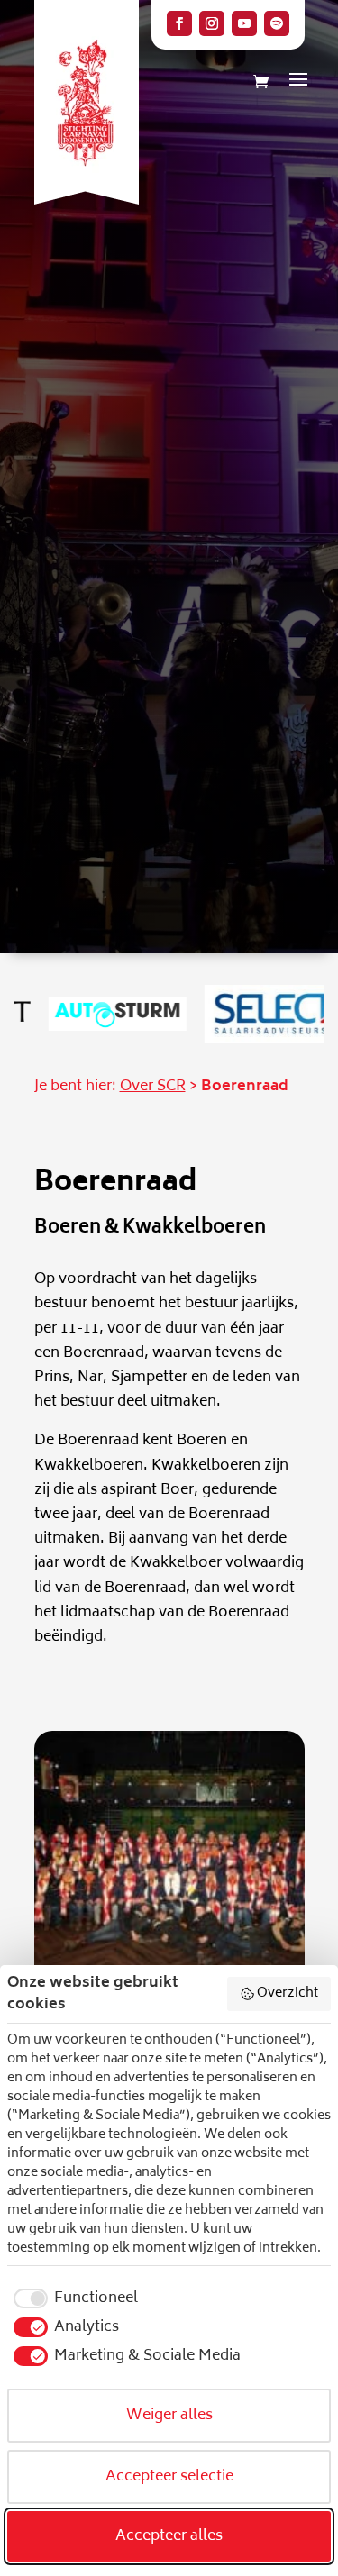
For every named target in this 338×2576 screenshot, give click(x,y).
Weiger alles (169, 2416)
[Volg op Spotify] (277, 23)
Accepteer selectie (169, 2477)
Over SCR (153, 1087)
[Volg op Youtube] (244, 23)
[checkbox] (73, 2298)
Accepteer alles (169, 2536)
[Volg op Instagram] (212, 23)
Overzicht (288, 1993)
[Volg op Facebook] (179, 23)
